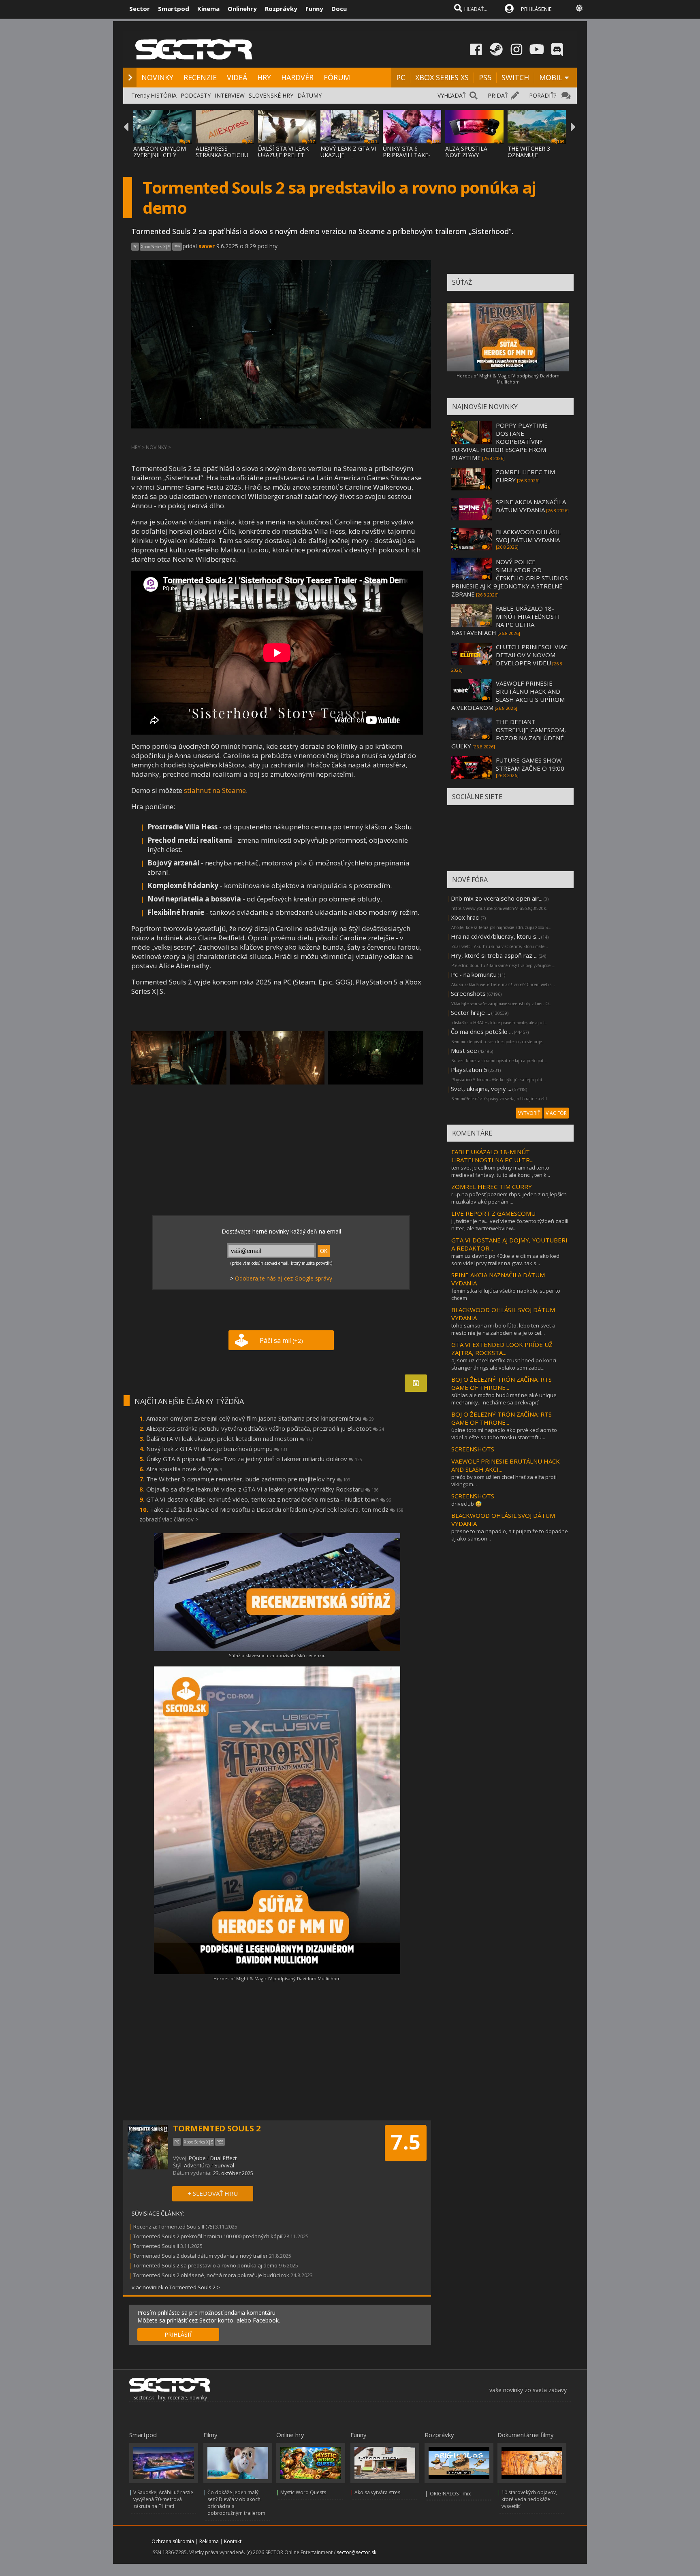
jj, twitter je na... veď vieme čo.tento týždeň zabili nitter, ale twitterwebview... (510, 1225)
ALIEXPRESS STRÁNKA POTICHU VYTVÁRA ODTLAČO (222, 155)
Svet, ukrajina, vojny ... (481, 1089)
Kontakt (233, 2541)
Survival (224, 2165)
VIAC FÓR (556, 1113)
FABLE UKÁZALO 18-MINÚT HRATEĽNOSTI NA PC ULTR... (492, 1156)
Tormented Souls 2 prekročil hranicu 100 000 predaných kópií (208, 2236)
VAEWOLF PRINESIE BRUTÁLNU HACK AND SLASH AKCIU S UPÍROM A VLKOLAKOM (508, 695)
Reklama (209, 2541)
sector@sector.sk (356, 2552)
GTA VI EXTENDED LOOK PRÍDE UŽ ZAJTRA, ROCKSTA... (502, 1349)
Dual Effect (223, 2158)
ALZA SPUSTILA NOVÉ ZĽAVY (466, 152)
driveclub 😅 (466, 1504)
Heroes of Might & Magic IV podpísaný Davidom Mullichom (277, 1978)
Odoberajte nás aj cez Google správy (284, 1278)
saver (207, 246)
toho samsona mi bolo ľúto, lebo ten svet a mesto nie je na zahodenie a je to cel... (503, 1329)
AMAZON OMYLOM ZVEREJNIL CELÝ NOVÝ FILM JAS (160, 155)
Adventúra (197, 2165)
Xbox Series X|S (156, 247)
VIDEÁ (237, 77)
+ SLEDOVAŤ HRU (213, 2193)
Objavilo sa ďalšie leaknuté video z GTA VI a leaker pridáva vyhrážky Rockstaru (262, 1489)
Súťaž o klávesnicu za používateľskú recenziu (277, 1655)
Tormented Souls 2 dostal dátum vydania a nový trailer (201, 2256)
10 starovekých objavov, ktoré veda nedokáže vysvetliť (529, 2499)
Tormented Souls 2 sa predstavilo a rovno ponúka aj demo (205, 2265)
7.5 (406, 2142)
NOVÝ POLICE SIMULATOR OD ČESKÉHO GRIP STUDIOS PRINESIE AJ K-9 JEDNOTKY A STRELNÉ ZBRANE (510, 578)
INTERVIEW (230, 95)
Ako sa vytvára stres (377, 2492)
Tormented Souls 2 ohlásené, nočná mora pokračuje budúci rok (211, 2275)
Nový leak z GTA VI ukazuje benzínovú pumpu (217, 1449)
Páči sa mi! (281, 1340)
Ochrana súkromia (173, 2541)
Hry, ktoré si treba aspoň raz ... (494, 955)
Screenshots (468, 993)
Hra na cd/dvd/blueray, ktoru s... (495, 936)
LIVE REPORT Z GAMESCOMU (493, 1213)
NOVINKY (157, 77)
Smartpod (174, 9)
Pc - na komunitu (474, 974)
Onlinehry (242, 9)
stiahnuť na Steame (214, 790)
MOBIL (551, 77)
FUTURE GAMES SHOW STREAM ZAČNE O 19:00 (530, 764)
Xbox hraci (465, 917)
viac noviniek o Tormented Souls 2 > (176, 2287)
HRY (264, 77)
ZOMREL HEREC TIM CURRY (492, 1187)
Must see (464, 1050)
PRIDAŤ (498, 95)
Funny (314, 9)
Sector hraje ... (471, 1012)
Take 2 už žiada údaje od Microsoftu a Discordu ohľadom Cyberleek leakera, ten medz (277, 1509)
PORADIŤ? (543, 95)
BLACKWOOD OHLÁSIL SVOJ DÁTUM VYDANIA (528, 536)
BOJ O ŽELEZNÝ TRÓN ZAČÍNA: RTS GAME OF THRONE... (502, 1383)
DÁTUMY (309, 95)
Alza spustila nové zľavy (184, 1469)
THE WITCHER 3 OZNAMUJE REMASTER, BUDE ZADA (532, 158)
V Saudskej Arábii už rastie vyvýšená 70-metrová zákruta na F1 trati (163, 2499)
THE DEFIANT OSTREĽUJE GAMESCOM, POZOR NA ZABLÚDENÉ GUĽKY (509, 734)
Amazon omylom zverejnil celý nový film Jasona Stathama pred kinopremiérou (260, 1418)
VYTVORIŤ (529, 1113)
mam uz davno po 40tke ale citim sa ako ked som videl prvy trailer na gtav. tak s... (505, 1259)
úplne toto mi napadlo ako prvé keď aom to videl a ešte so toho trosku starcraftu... (504, 1434)
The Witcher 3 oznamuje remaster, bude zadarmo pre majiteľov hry (248, 1479)
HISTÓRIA (164, 95)
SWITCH (515, 77)
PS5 (485, 77)
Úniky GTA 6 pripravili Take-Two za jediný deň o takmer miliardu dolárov (254, 1459)
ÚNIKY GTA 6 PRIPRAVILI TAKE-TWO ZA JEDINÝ (407, 155)
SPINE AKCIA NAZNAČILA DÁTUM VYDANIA (531, 506)
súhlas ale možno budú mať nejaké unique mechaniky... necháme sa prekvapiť (504, 1399)
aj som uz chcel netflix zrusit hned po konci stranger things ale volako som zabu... (504, 1364)
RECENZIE (200, 77)
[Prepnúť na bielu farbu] (579, 8)
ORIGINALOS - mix (450, 2494)
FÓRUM (337, 77)
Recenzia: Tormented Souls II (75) (174, 2227)
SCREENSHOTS (473, 1449)
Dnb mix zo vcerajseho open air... (497, 898)
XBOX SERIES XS (442, 77)
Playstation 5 (469, 1070)
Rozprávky (281, 9)
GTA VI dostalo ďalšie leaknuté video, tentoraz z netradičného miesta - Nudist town (269, 1499)
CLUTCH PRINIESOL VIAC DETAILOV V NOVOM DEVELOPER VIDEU (532, 655)
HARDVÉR (297, 77)
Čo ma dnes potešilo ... (482, 1031)
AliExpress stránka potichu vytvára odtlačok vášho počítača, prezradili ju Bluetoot (265, 1428)
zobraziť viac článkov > (169, 1519)
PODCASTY (196, 95)
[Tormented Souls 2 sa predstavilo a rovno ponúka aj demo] (179, 1058)
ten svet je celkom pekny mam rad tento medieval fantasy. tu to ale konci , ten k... (501, 1171)
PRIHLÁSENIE (536, 9)
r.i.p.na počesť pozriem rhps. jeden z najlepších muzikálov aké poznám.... (509, 1198)
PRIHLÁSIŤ (178, 2334)
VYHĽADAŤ (452, 95)
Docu (339, 9)
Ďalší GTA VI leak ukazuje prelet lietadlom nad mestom (230, 1438)
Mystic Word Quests (303, 2492)
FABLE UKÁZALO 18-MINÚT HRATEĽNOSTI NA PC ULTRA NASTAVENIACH (506, 620)
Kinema (208, 9)
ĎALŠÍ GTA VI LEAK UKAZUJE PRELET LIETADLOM (283, 155)
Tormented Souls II (156, 2246)
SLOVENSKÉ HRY (271, 95)
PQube (197, 2158)
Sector (140, 9)
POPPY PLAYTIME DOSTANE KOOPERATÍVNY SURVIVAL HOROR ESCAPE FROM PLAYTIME (499, 441)
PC (401, 77)
